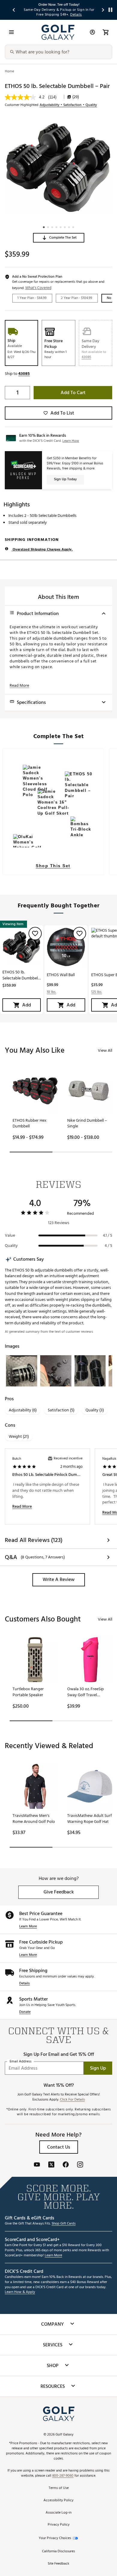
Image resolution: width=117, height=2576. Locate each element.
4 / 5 (108, 1246)
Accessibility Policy (58, 2501)
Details (24, 1984)
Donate (25, 2012)
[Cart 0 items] (106, 32)
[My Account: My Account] (92, 32)
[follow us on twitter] (51, 2165)
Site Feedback (58, 2564)
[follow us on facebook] (66, 2165)
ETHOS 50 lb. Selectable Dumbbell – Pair (21, 975)
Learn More (28, 1927)
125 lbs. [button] (97, 992)
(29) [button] (76, 97)
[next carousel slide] (103, 10)
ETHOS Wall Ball (61, 975)
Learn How (71, 441)
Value (10, 1235)
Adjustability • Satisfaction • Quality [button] (68, 105)
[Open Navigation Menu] (11, 32)
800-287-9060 (63, 2476)
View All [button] (105, 1050)
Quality (11, 1246)
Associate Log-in (58, 2513)
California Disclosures (58, 2552)
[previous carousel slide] (14, 10)
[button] (59, 238)
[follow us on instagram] (80, 2165)
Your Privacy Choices (55, 2538)
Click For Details (72, 2100)
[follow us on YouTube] (37, 2165)
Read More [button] (19, 686)
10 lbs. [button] (51, 992)
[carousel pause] (110, 10)
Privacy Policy (59, 2525)
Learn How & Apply (20, 2292)
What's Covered (38, 288)
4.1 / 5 (108, 1235)
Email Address (21, 2061)
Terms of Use (59, 2488)
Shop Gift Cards (64, 2224)
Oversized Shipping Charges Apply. (42, 549)
